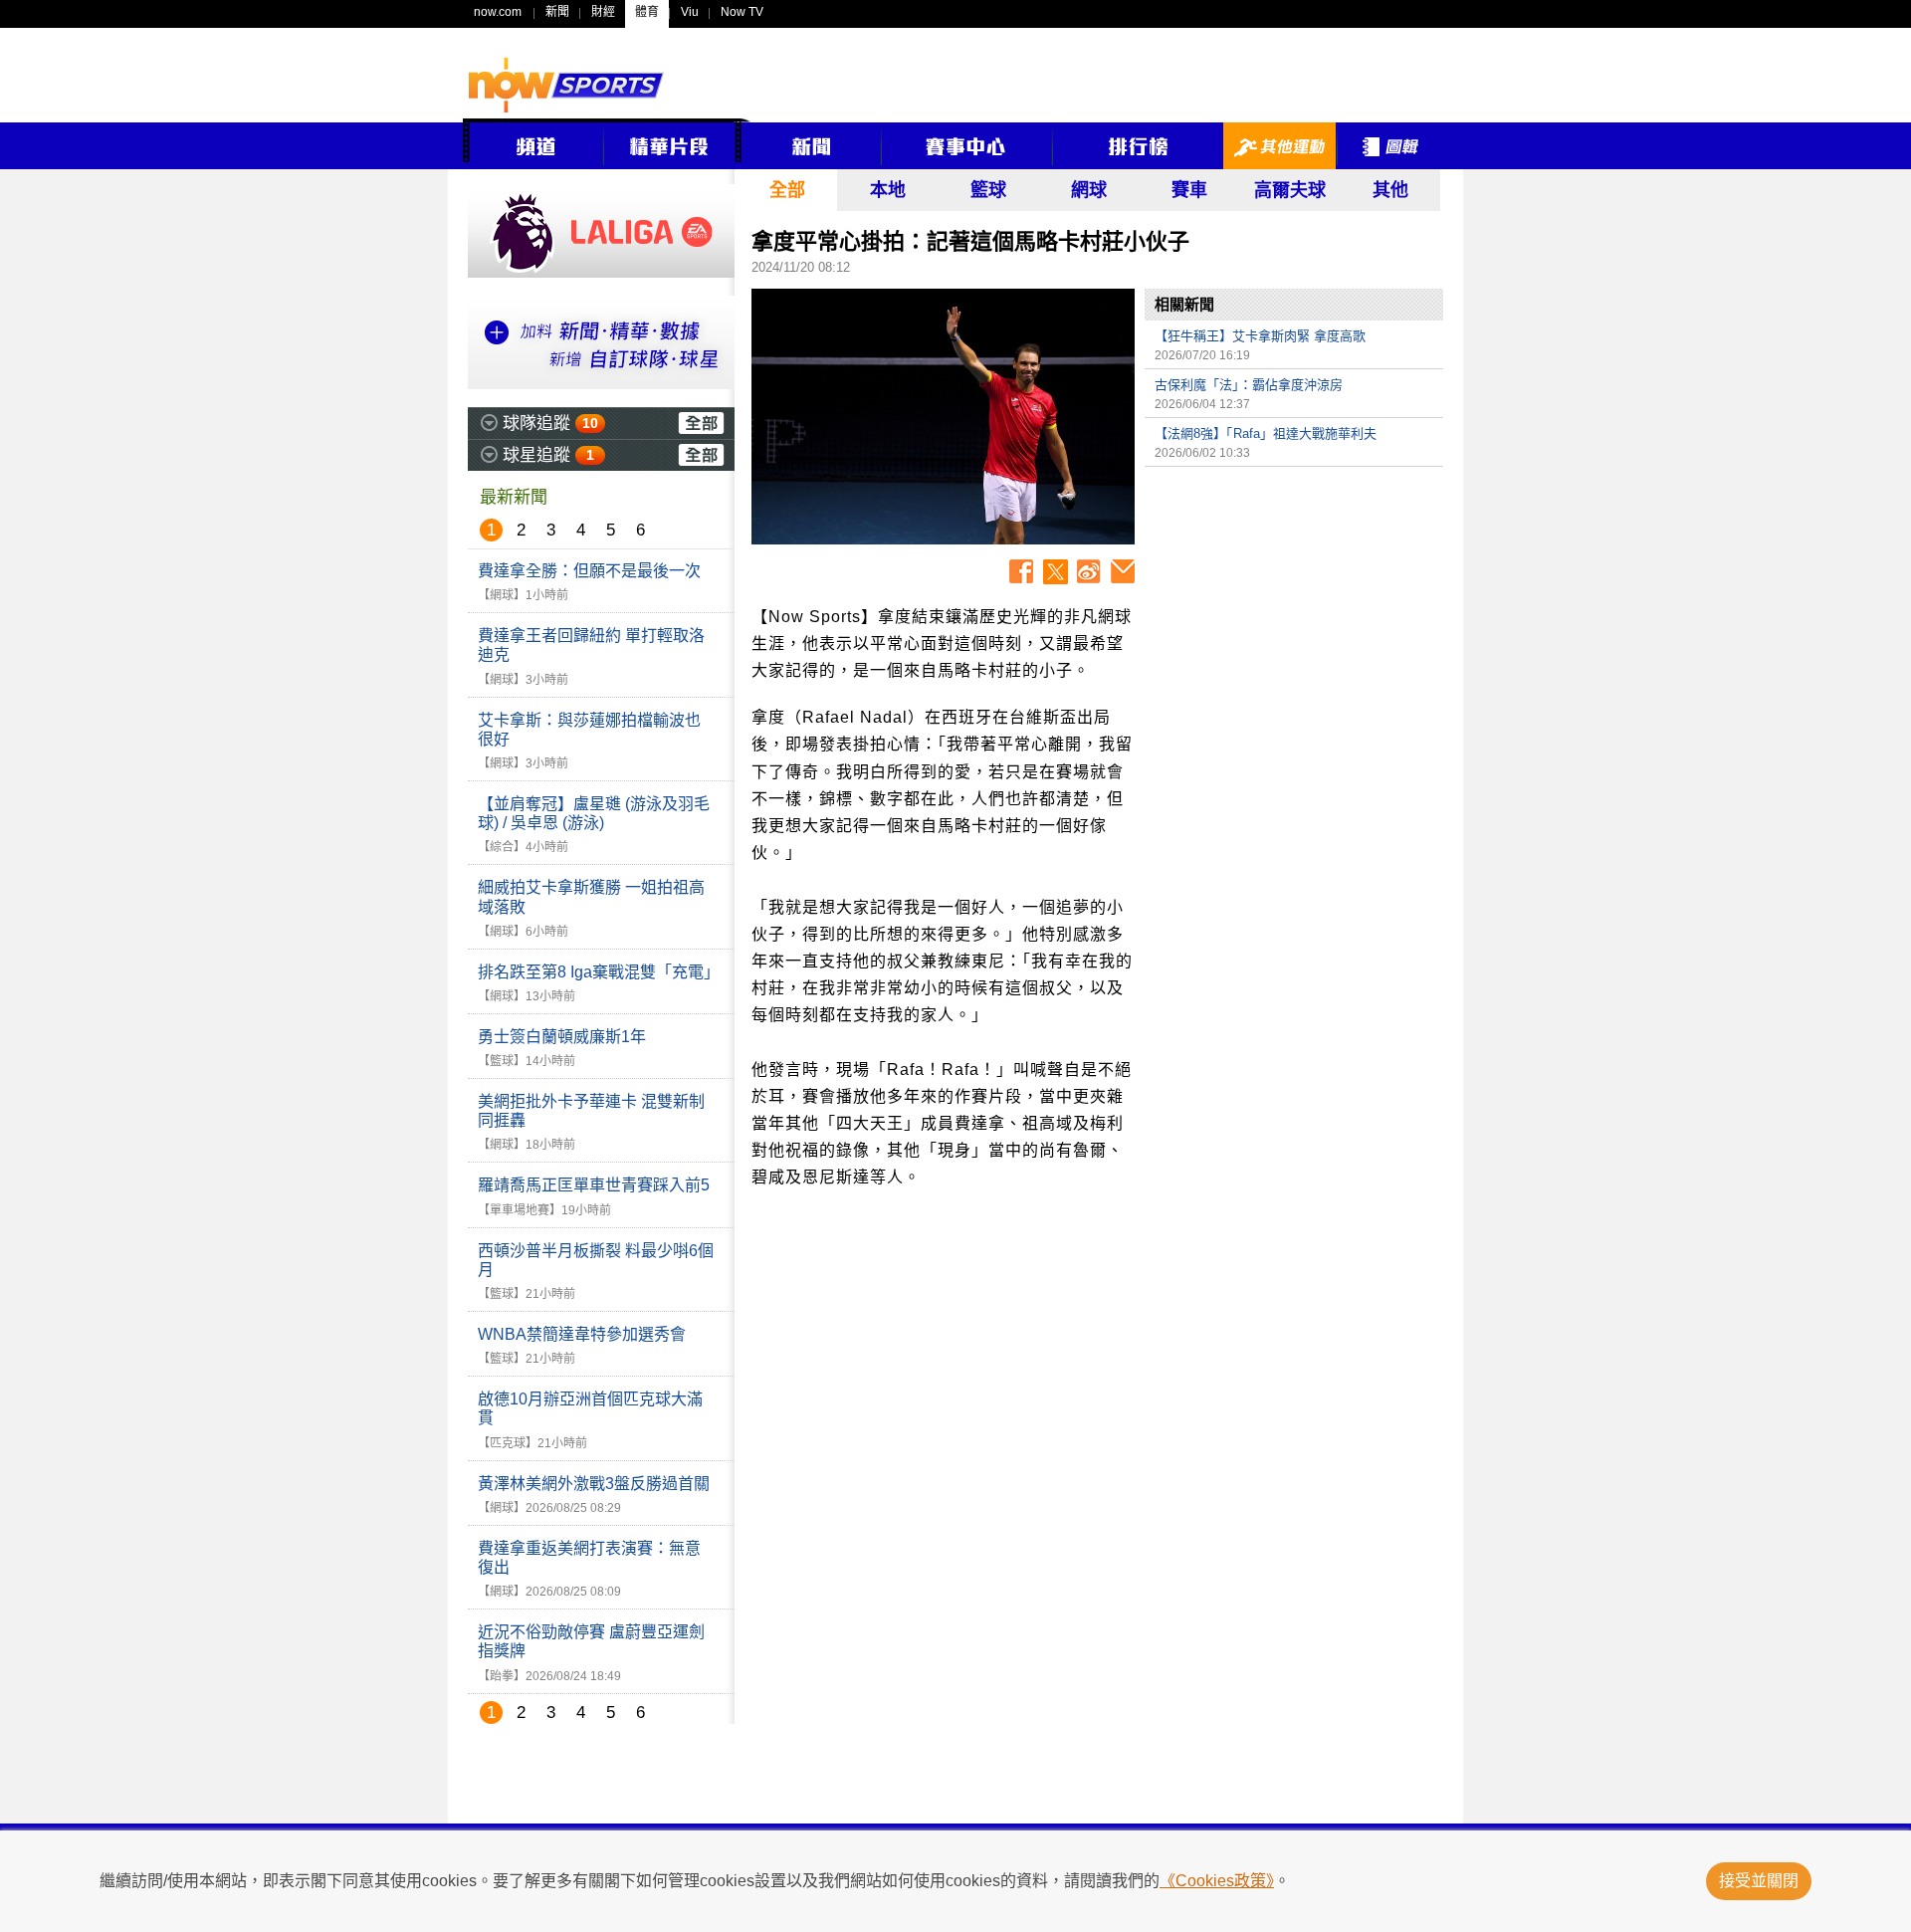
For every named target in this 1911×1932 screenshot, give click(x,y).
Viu (690, 12)
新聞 (557, 12)
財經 (603, 12)
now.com (498, 12)
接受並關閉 (1759, 1881)
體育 (647, 12)
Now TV (742, 12)
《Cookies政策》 (1217, 1881)
